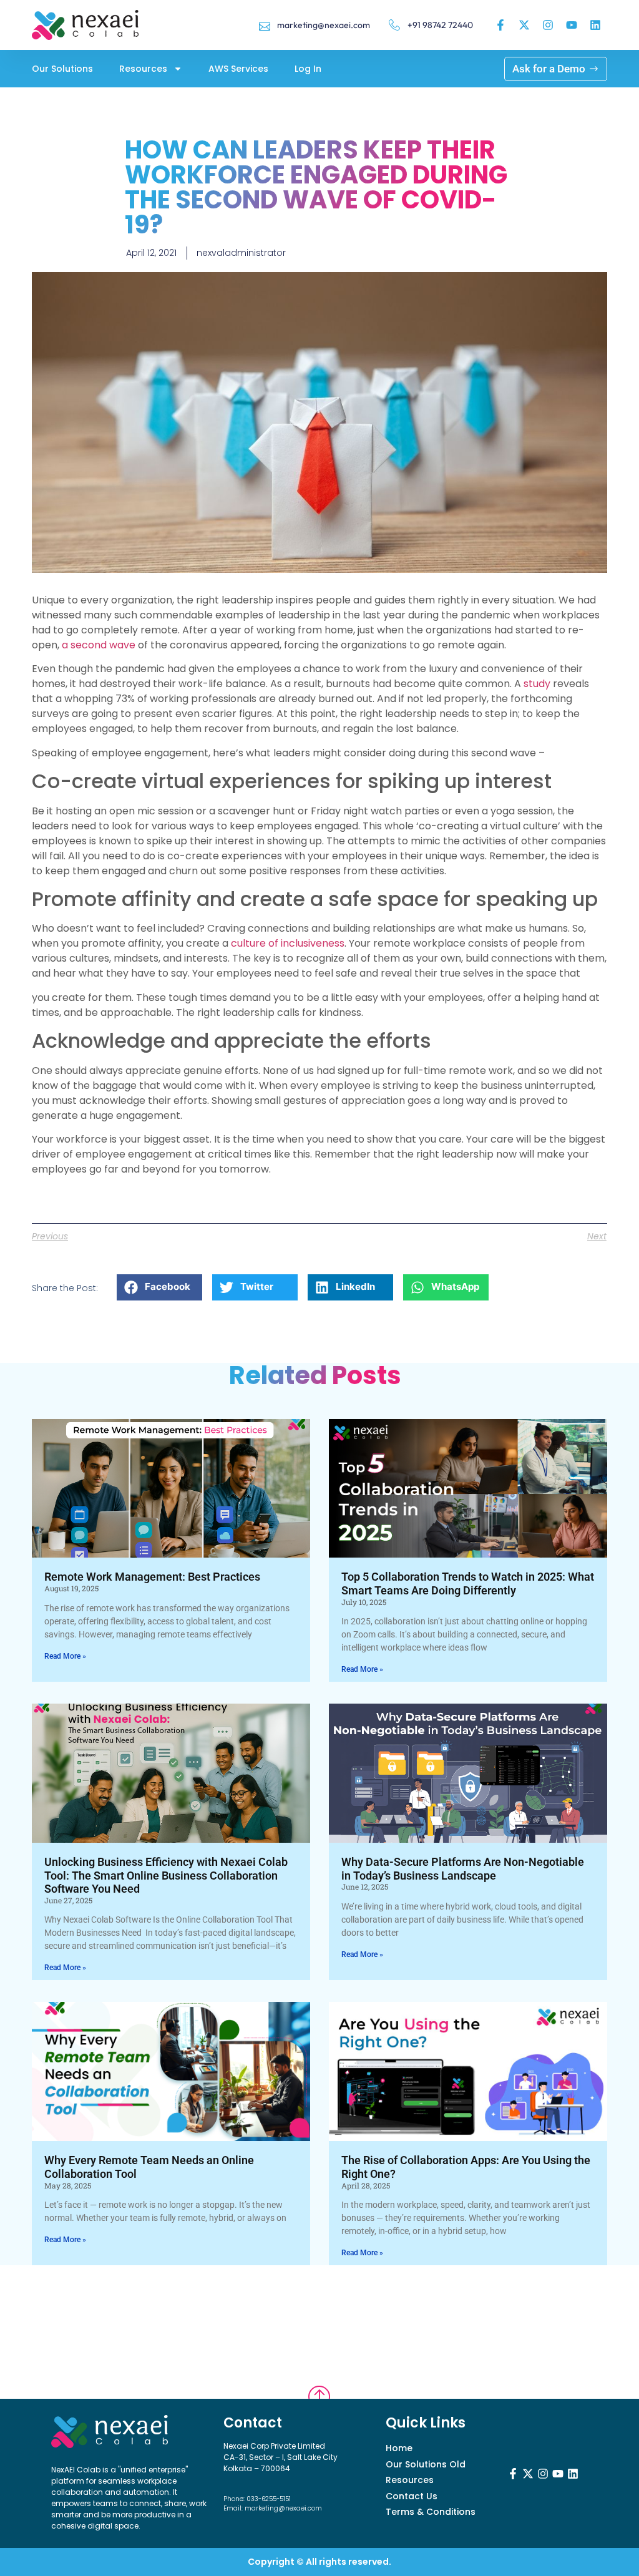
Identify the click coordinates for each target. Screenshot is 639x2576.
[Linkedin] (595, 25)
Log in (308, 69)
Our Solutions (62, 69)
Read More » (65, 1656)
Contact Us (412, 2496)
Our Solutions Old (426, 2465)
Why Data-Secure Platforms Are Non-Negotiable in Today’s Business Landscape (463, 1869)
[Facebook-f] (500, 25)
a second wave (99, 645)
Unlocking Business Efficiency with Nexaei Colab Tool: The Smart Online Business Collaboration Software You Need (166, 1875)
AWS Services (238, 69)
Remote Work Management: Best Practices (152, 1577)
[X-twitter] (524, 25)
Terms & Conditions (431, 2512)
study (537, 684)
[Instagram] (548, 25)
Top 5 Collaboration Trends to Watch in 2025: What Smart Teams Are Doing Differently (468, 1583)
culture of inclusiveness (288, 943)
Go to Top (319, 2382)
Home (399, 2448)
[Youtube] (572, 25)
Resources (143, 69)
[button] (159, 1287)
